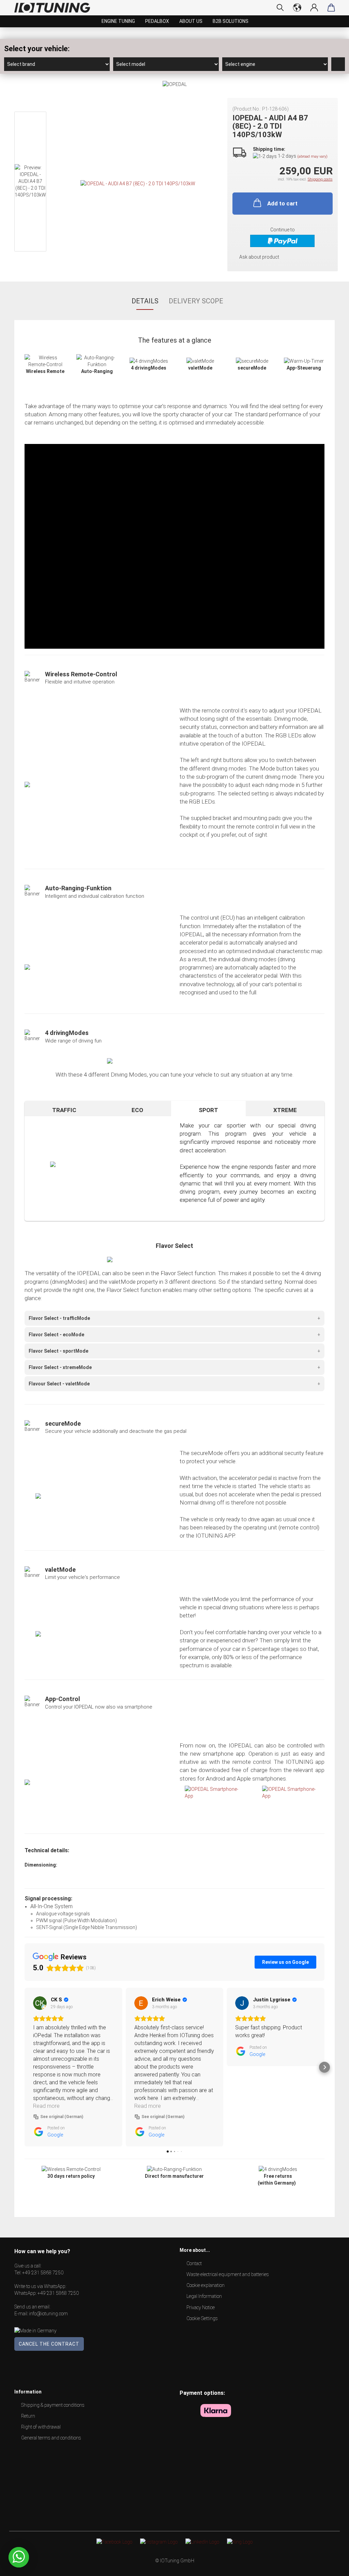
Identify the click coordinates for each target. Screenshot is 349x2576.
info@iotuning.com (48, 2314)
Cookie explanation (206, 2285)
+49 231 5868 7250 (43, 2273)
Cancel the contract (49, 2344)
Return (28, 2416)
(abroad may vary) (312, 156)
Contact (194, 2263)
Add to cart (282, 203)
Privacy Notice (201, 2307)
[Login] (314, 8)
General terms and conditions (51, 2438)
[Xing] (240, 2542)
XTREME (285, 1110)
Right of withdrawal (41, 2427)
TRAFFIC (64, 1110)
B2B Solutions (231, 21)
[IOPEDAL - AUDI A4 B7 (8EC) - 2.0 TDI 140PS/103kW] (138, 183)
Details (145, 301)
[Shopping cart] (331, 8)
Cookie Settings (202, 2318)
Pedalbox (157, 21)
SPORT (208, 1110)
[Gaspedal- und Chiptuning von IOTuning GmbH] (55, 8)
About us (191, 21)
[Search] (280, 8)
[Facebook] (114, 2542)
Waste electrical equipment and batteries (228, 2274)
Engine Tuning (118, 21)
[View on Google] (40, 2003)
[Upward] (330, 2566)
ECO (137, 1110)
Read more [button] (46, 2106)
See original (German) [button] (62, 2117)
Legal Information (204, 2296)
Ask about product (259, 257)
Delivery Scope (196, 301)
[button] (25, 2067)
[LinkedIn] (202, 2542)
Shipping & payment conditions (53, 2405)
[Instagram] (159, 2542)
